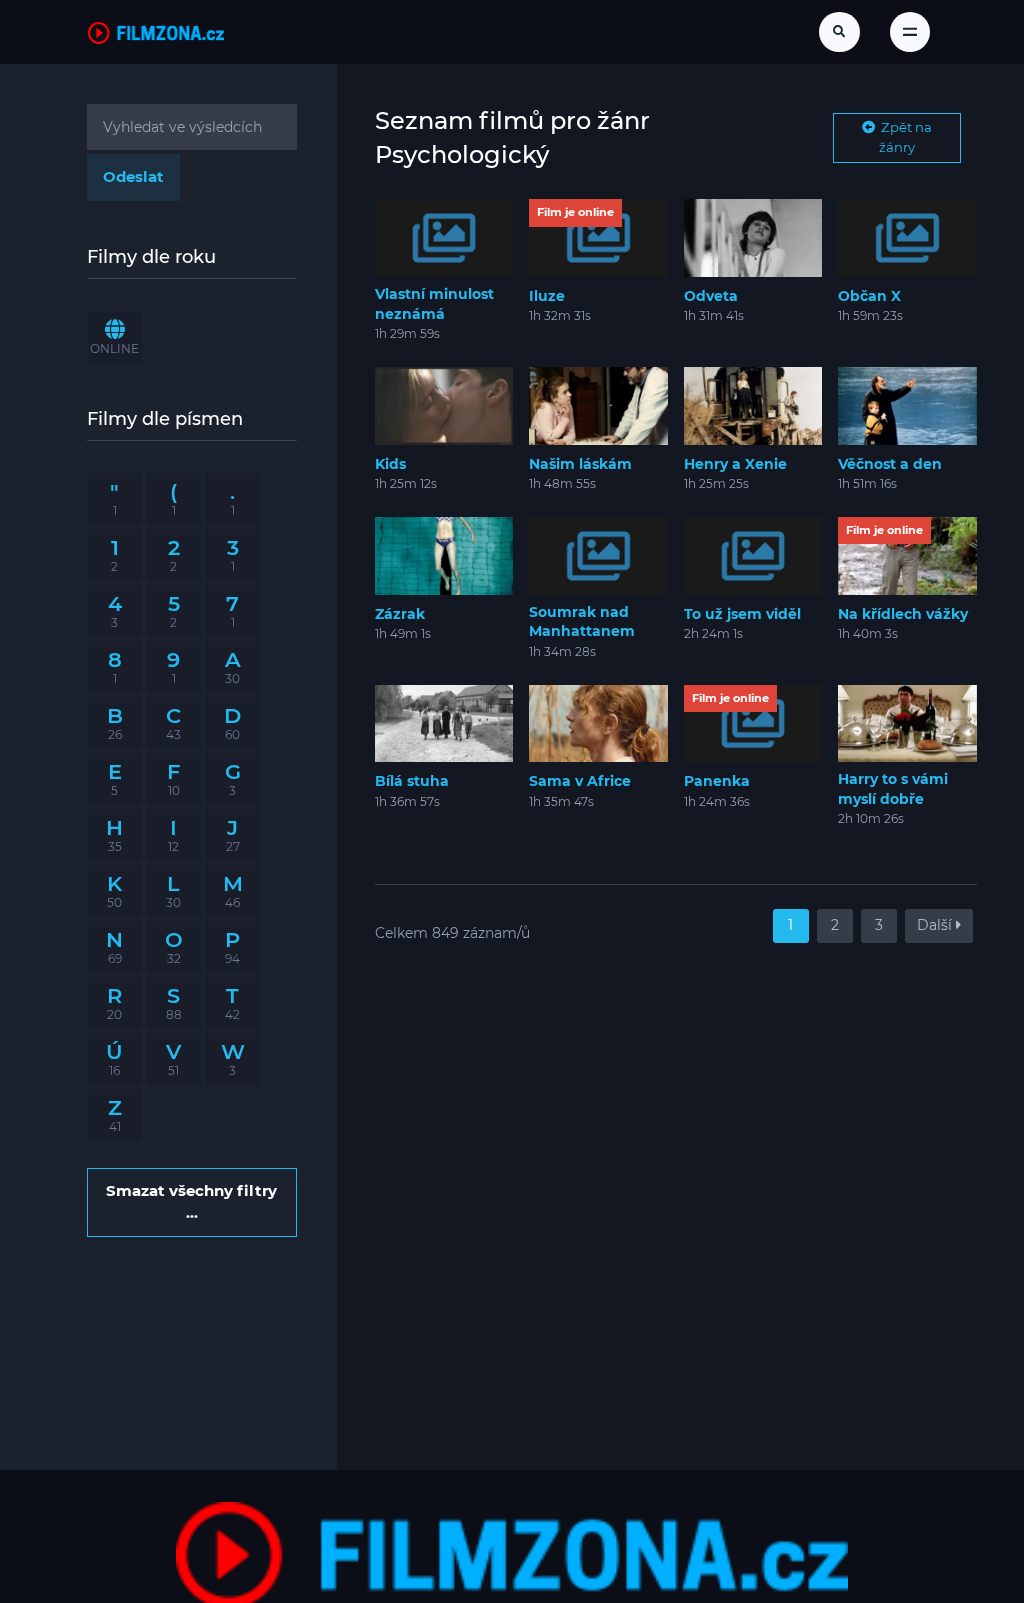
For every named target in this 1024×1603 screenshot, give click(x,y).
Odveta (711, 296)
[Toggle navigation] (910, 32)
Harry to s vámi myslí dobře (893, 789)
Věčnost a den (890, 464)
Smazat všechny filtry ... (191, 1201)
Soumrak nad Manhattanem (582, 622)
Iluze (547, 296)
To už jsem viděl (742, 614)
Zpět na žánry (903, 137)
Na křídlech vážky (903, 614)
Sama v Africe (580, 781)
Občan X (869, 296)
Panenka (717, 781)
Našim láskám (580, 464)
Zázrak (400, 614)
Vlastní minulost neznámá (434, 304)
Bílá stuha (412, 781)
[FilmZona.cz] (156, 32)
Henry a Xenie (735, 464)
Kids (390, 464)
